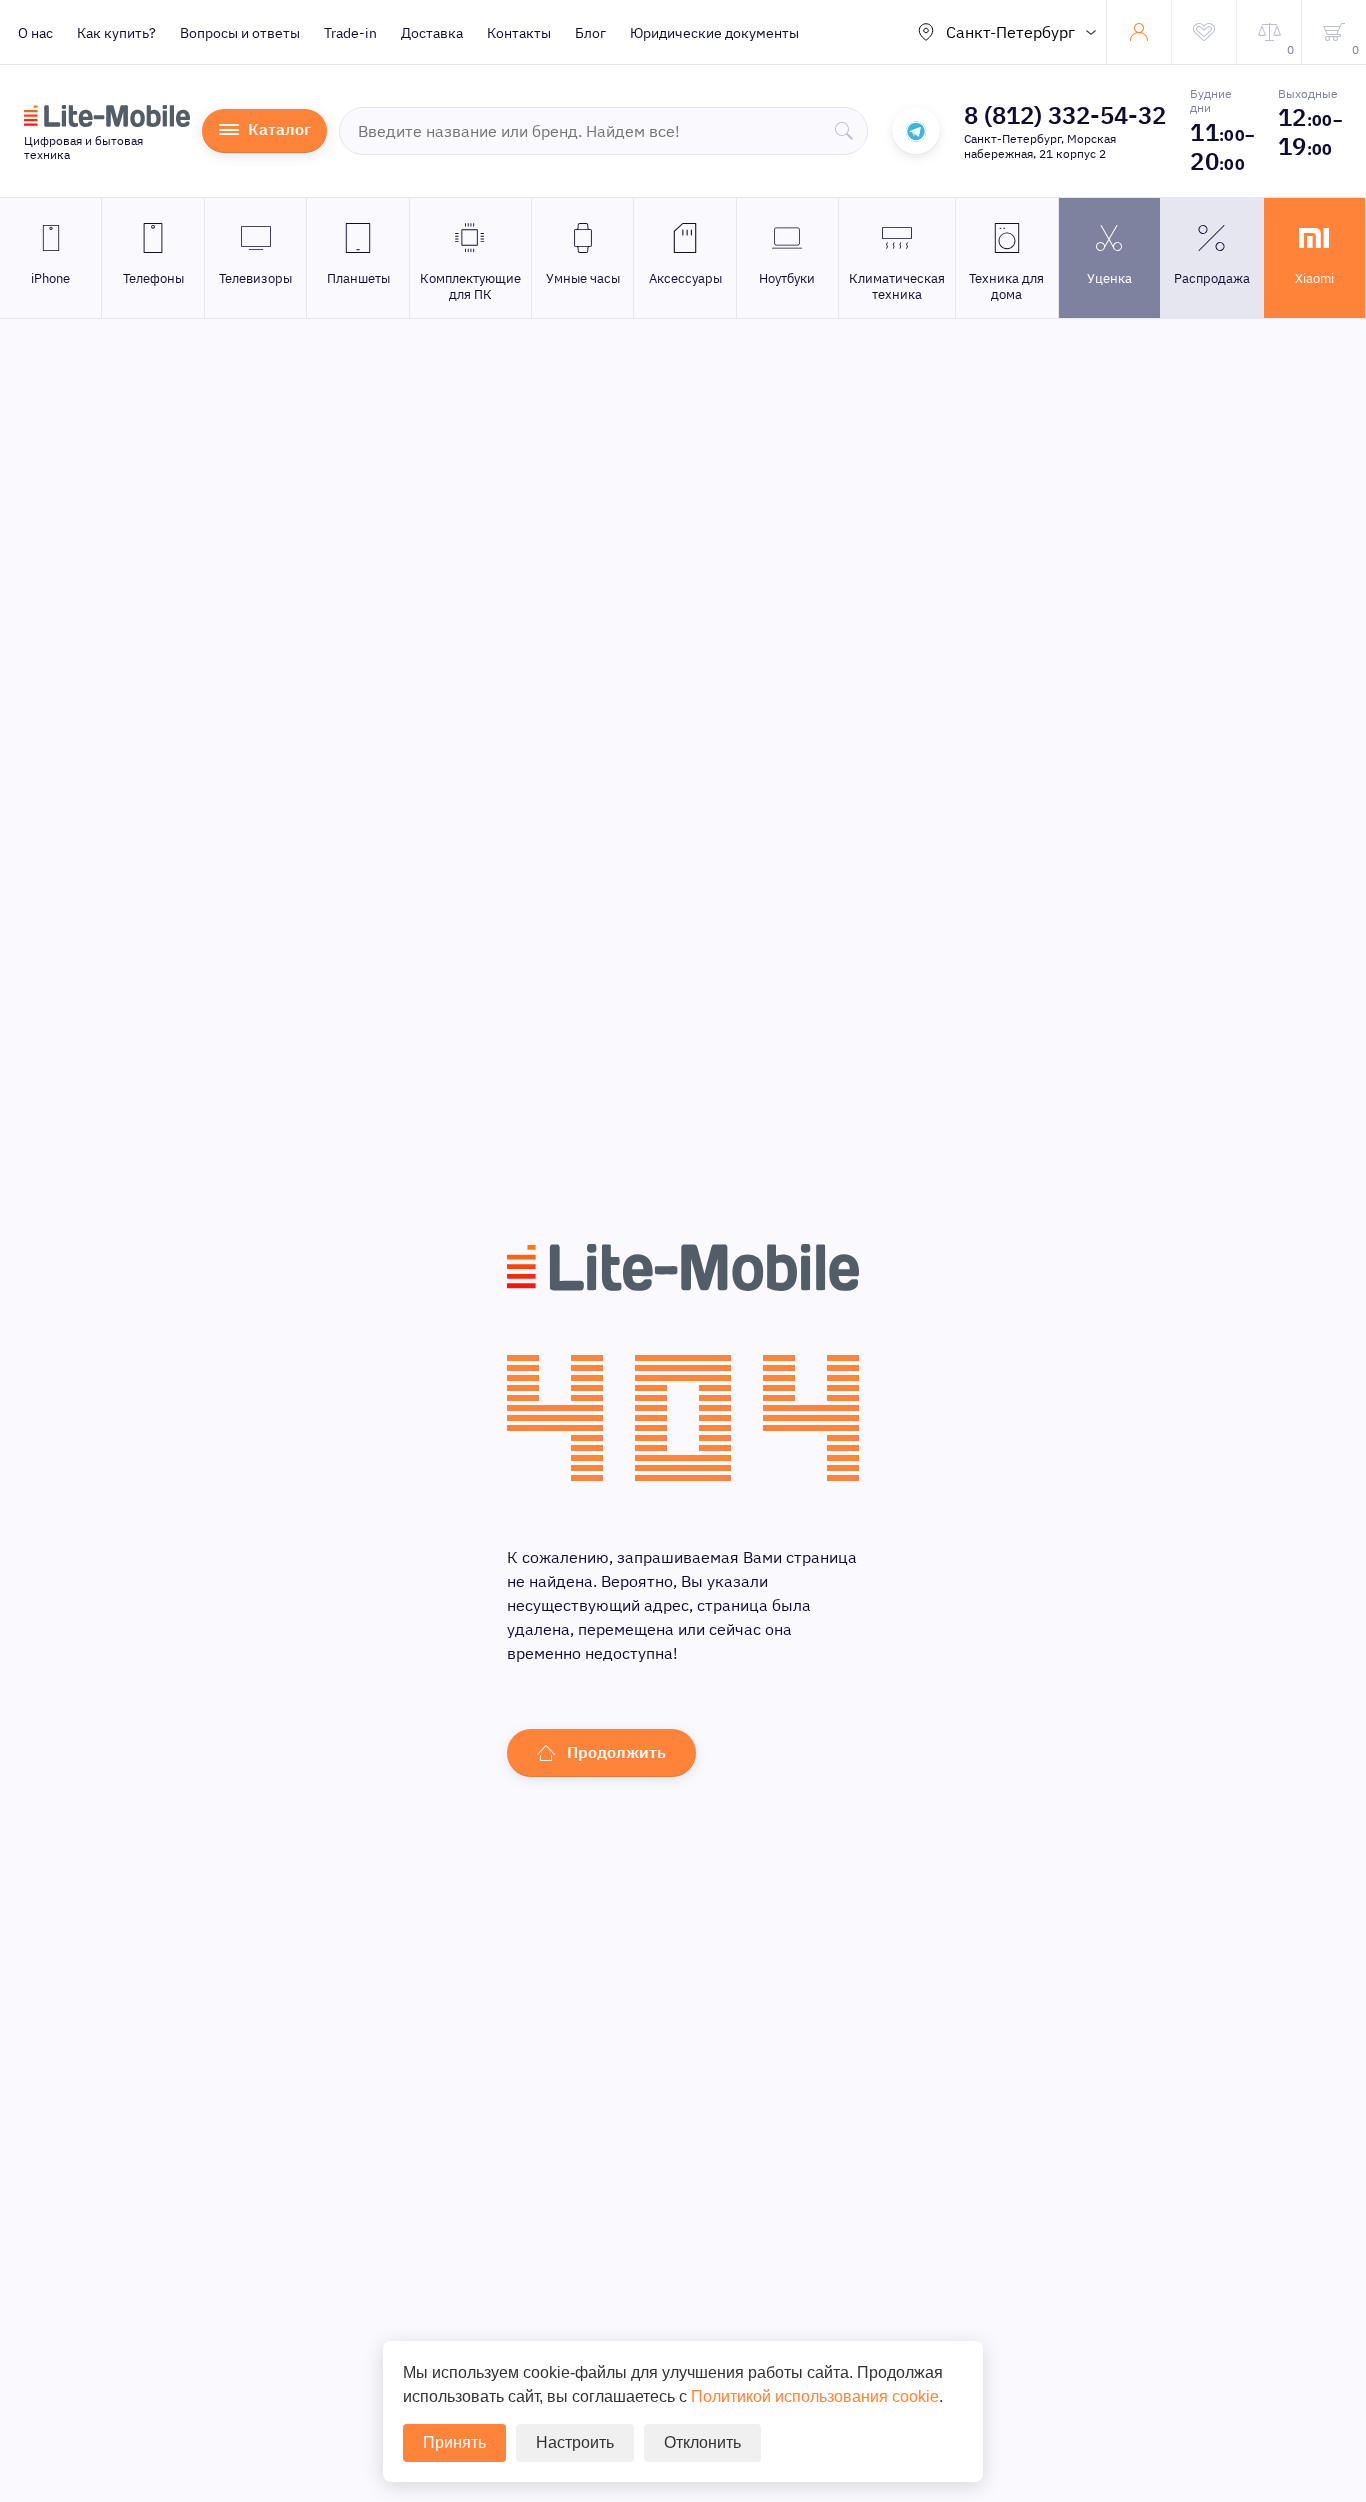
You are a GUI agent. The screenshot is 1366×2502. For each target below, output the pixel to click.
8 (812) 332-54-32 (1065, 115)
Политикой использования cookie (815, 2396)
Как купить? (116, 33)
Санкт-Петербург (1010, 32)
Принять (454, 2442)
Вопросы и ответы (240, 33)
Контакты (519, 33)
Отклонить (702, 2442)
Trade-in (350, 33)
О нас (35, 33)
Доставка (432, 33)
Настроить (575, 2442)
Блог (590, 33)
